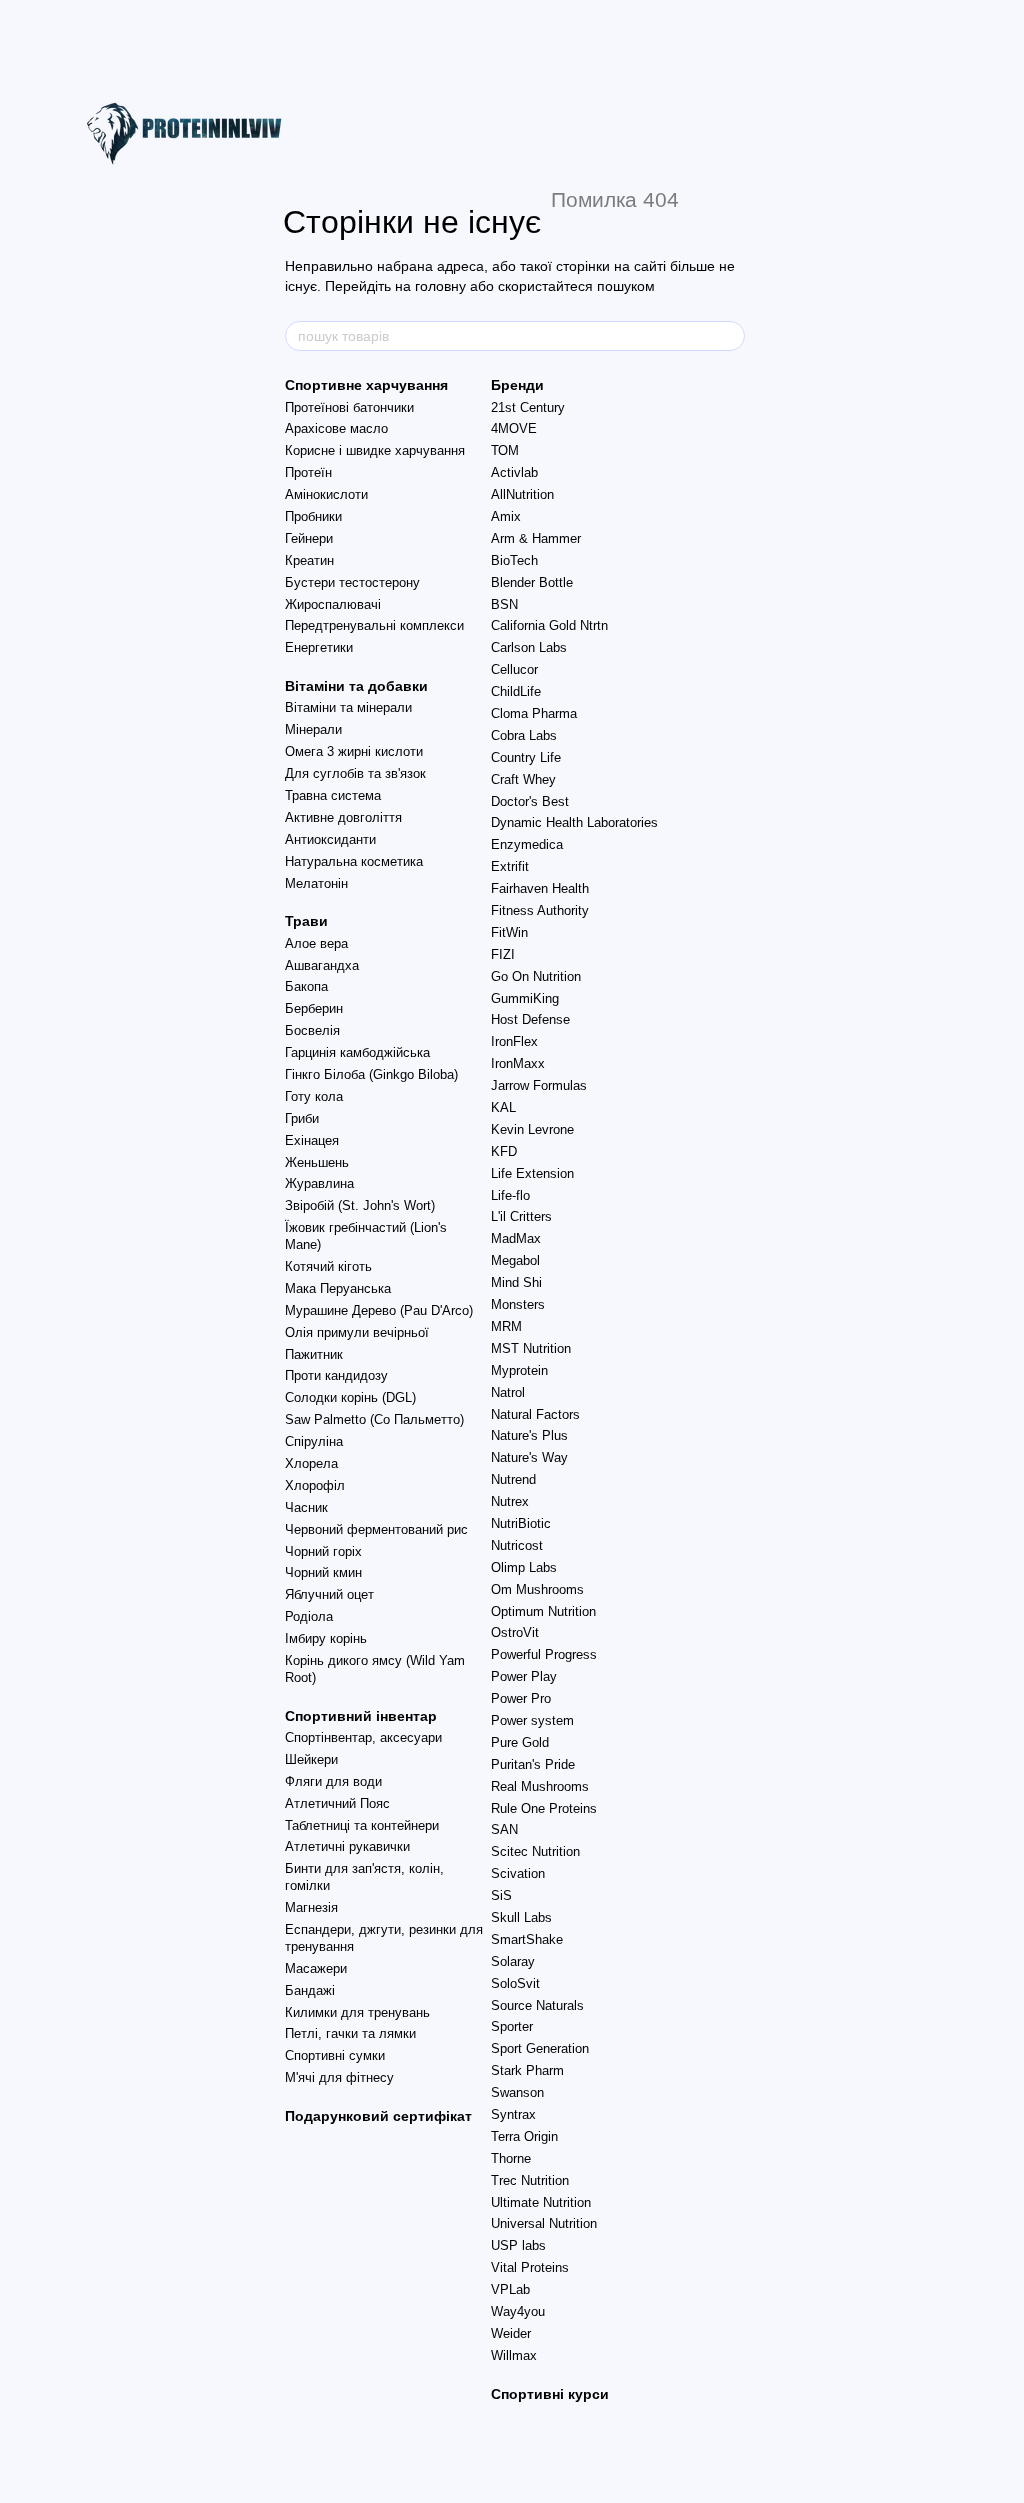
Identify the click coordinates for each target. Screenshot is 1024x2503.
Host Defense (530, 1019)
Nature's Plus (529, 1435)
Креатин (309, 560)
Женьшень (317, 1162)
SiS (501, 1895)
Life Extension (532, 1173)
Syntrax (513, 2114)
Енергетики (319, 647)
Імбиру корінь (326, 1638)
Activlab (514, 472)
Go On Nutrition (536, 976)
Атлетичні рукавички (347, 1846)
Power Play (524, 1676)
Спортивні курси (550, 2394)
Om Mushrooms (537, 1589)
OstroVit (515, 1632)
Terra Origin (524, 2136)
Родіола (309, 1616)
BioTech (514, 560)
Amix (506, 516)
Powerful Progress (544, 1654)
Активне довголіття (343, 817)
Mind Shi (516, 1282)
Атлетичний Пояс (337, 1803)
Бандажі (310, 1990)
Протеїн (308, 472)
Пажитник (314, 1354)
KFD (504, 1151)
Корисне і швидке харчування (375, 450)
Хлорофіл (315, 1485)
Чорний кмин (323, 1572)
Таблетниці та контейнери (362, 1825)
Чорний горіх (323, 1551)
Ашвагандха (322, 965)
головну (440, 286)
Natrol (508, 1392)
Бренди (517, 385)
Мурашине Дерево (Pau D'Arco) (379, 1310)
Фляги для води (333, 1781)
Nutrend (513, 1479)
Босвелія (312, 1030)
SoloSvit (515, 1983)
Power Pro (521, 1698)
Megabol (515, 1260)
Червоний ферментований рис (376, 1529)
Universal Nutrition (544, 2223)
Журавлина (319, 1183)
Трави (306, 921)
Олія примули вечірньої (357, 1332)
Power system (532, 1720)
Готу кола (314, 1096)
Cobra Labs (524, 735)
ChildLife (516, 691)
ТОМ (505, 450)
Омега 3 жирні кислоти (354, 751)
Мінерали (313, 729)
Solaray (513, 1961)
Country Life (526, 757)
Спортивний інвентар (361, 1716)
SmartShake (527, 1939)
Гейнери (309, 538)
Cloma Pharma (534, 713)
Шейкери (311, 1759)
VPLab (510, 2289)
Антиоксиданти (330, 839)
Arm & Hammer (536, 538)
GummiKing (525, 998)
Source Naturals (537, 2005)
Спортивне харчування (366, 385)
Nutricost (517, 1545)
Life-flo (510, 1195)
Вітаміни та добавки (356, 686)
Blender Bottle (532, 582)
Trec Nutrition (530, 2180)
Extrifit (510, 866)
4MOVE (514, 428)
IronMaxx (518, 1063)
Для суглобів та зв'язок (355, 773)
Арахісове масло (336, 428)
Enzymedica (527, 844)
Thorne (511, 2158)
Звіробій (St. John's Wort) (360, 1205)
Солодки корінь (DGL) (350, 1397)
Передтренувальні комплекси (374, 625)
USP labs (518, 2245)
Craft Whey (523, 779)
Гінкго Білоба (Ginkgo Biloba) (371, 1074)
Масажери (316, 1968)
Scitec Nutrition (535, 1851)
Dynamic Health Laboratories (574, 822)
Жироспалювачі (333, 604)
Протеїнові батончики (349, 407)
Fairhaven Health (540, 888)
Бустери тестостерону (352, 582)
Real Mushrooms (540, 1786)
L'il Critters (521, 1216)
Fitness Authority (540, 910)
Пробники (313, 516)
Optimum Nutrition (543, 1611)
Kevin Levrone (532, 1129)
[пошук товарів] (729, 336)
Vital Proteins (530, 2267)
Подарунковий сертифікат (378, 2116)
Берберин (314, 1008)
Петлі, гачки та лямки (350, 2033)
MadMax (516, 1238)
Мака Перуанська (338, 1288)
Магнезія (311, 1907)
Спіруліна (314, 1441)
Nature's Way (529, 1457)
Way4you (518, 2311)
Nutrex (510, 1501)
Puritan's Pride (533, 1764)
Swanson (517, 2092)
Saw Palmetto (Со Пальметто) (374, 1419)
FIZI (503, 954)
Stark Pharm (527, 2070)
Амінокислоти (326, 494)
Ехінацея (312, 1140)
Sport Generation (540, 2048)
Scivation (518, 1873)
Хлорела (311, 1463)
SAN (504, 1829)
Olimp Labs (524, 1567)
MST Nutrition (531, 1348)
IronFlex (514, 1041)
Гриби (302, 1118)
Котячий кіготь (328, 1266)
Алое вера (316, 943)
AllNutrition (522, 494)
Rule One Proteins (544, 1808)
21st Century (528, 407)
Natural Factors (535, 1414)
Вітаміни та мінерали (348, 707)
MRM (506, 1326)
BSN (504, 604)
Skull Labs (521, 1917)
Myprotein (519, 1370)
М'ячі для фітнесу (339, 2077)
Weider (511, 2333)
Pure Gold (520, 1742)
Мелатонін (316, 883)
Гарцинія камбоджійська (357, 1052)
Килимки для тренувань (357, 2012)
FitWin (509, 932)
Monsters (518, 1304)
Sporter (512, 2026)
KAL (503, 1107)
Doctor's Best (530, 801)
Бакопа (306, 986)
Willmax (514, 2355)
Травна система (333, 795)
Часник (306, 1507)
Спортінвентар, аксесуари (363, 1737)
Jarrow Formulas (539, 1085)
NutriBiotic (521, 1523)
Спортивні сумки (335, 2055)
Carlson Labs (529, 647)
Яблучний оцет (329, 1594)
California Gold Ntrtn (549, 625)
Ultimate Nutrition (541, 2202)
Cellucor (514, 669)
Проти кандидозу (336, 1375)
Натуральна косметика (354, 861)
